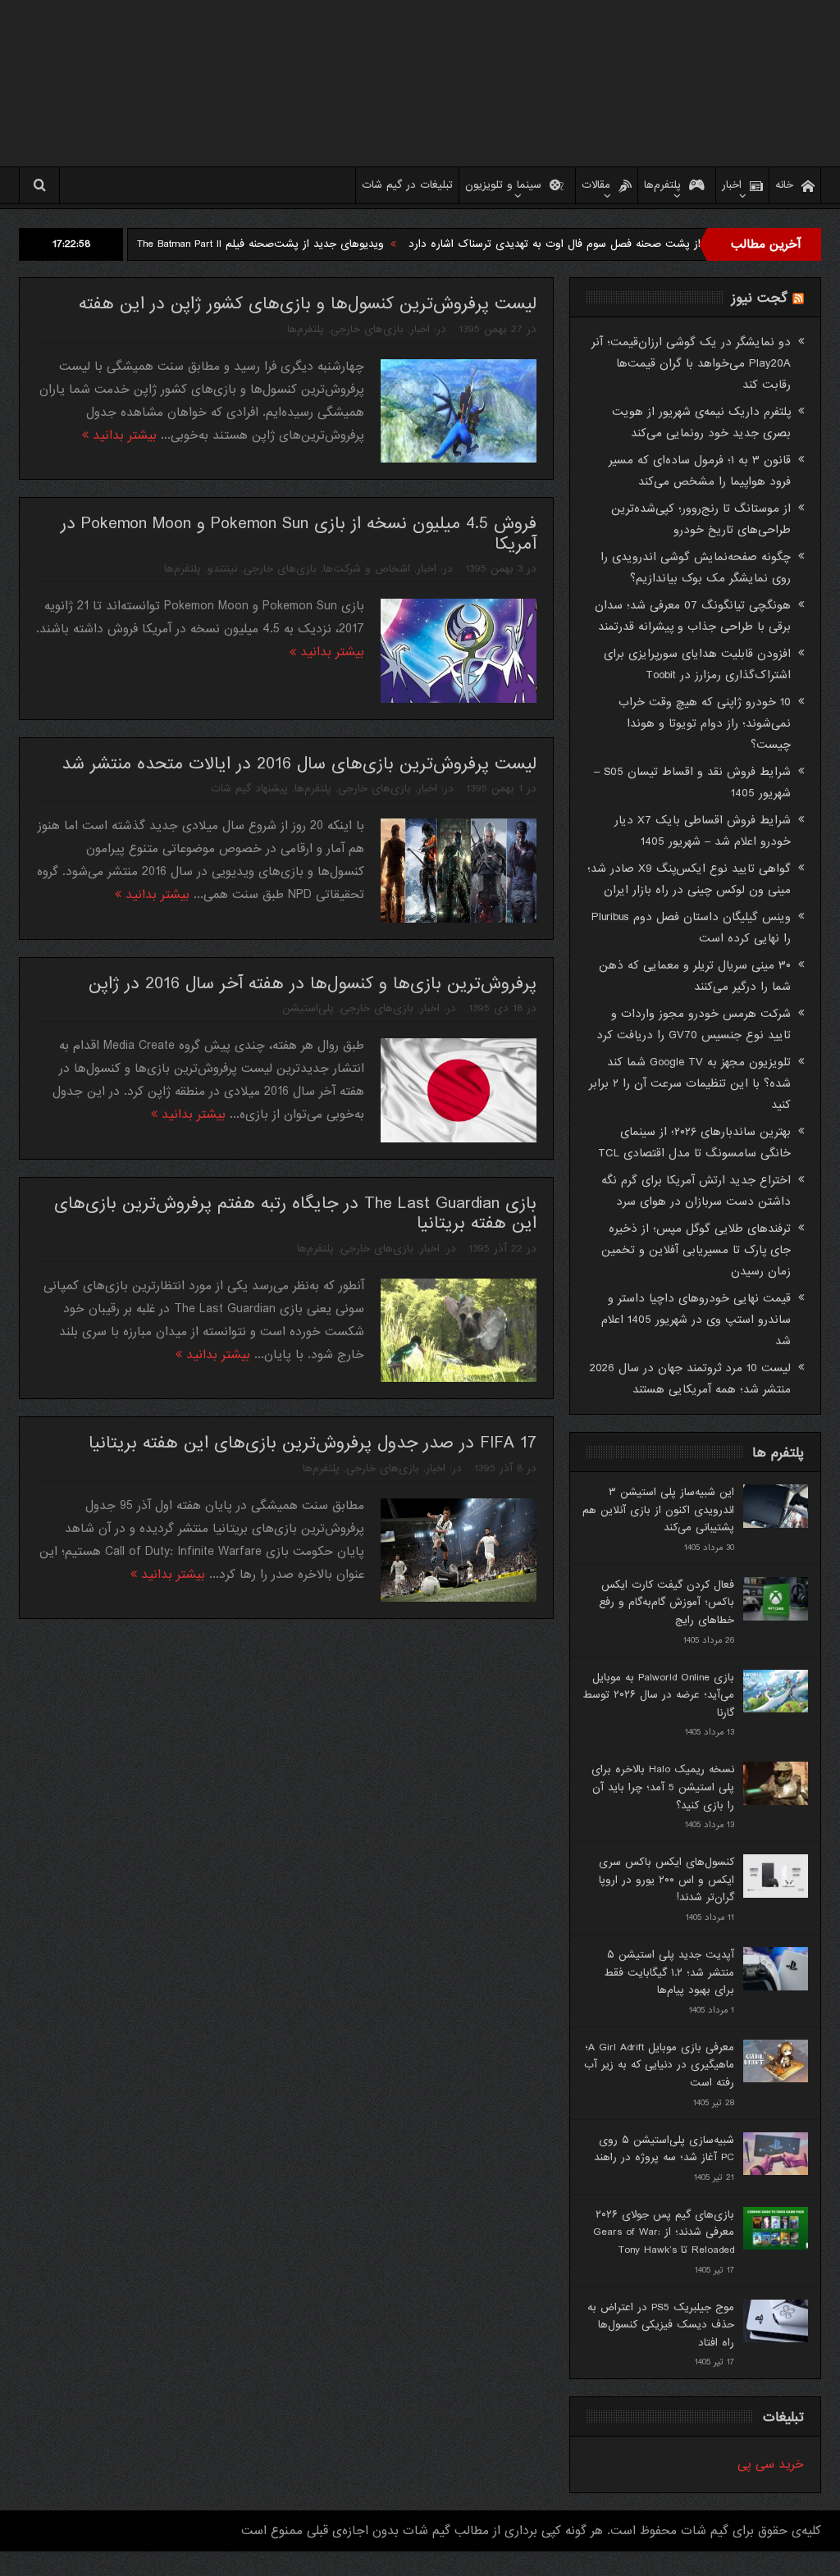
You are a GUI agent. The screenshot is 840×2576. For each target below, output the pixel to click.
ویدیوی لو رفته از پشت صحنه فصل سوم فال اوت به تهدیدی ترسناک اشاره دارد (657, 244)
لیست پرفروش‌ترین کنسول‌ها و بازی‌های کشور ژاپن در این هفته (308, 304)
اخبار (732, 185)
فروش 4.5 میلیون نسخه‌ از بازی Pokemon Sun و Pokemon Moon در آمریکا (299, 534)
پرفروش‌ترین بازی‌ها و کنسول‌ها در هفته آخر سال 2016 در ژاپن (313, 984)
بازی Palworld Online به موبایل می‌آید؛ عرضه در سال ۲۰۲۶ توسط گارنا (658, 1695)
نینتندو (222, 569)
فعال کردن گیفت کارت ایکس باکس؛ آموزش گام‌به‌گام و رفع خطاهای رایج (667, 1603)
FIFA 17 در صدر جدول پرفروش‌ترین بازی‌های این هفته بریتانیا (313, 1443)
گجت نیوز (760, 298)
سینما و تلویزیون (503, 185)
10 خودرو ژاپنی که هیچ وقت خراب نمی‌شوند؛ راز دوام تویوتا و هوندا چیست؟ (705, 723)
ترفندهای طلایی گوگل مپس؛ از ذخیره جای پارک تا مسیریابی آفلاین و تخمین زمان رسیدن (696, 1250)
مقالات (596, 185)
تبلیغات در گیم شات (407, 185)
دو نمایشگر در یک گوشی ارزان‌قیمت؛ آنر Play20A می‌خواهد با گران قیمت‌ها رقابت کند (691, 363)
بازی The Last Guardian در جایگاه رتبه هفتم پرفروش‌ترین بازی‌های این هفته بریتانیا (295, 1214)
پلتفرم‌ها (662, 185)
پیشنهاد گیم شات (249, 789)
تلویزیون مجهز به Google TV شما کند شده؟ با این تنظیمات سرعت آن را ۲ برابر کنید (690, 1083)
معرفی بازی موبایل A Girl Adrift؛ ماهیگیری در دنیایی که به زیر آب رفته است (659, 2065)
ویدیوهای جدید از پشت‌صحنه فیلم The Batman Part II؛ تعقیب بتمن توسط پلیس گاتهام (250, 244)
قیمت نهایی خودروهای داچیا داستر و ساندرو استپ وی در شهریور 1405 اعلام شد (696, 1320)
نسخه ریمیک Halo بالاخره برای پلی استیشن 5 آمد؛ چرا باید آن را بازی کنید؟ (663, 1787)
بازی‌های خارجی (367, 329)
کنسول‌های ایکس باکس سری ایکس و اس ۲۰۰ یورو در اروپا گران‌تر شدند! (667, 1880)
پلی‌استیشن (308, 1008)
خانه (784, 185)
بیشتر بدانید (123, 435)
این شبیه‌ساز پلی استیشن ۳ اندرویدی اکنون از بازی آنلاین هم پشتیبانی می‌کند (658, 1510)
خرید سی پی (771, 2464)
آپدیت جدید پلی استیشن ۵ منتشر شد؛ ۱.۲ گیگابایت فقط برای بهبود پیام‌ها (669, 1972)
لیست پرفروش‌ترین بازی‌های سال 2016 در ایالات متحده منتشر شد (299, 764)
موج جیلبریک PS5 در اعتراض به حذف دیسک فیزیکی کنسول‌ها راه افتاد (661, 2325)
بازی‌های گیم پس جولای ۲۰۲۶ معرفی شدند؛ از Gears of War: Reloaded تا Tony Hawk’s (664, 2232)
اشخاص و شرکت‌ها (367, 569)
